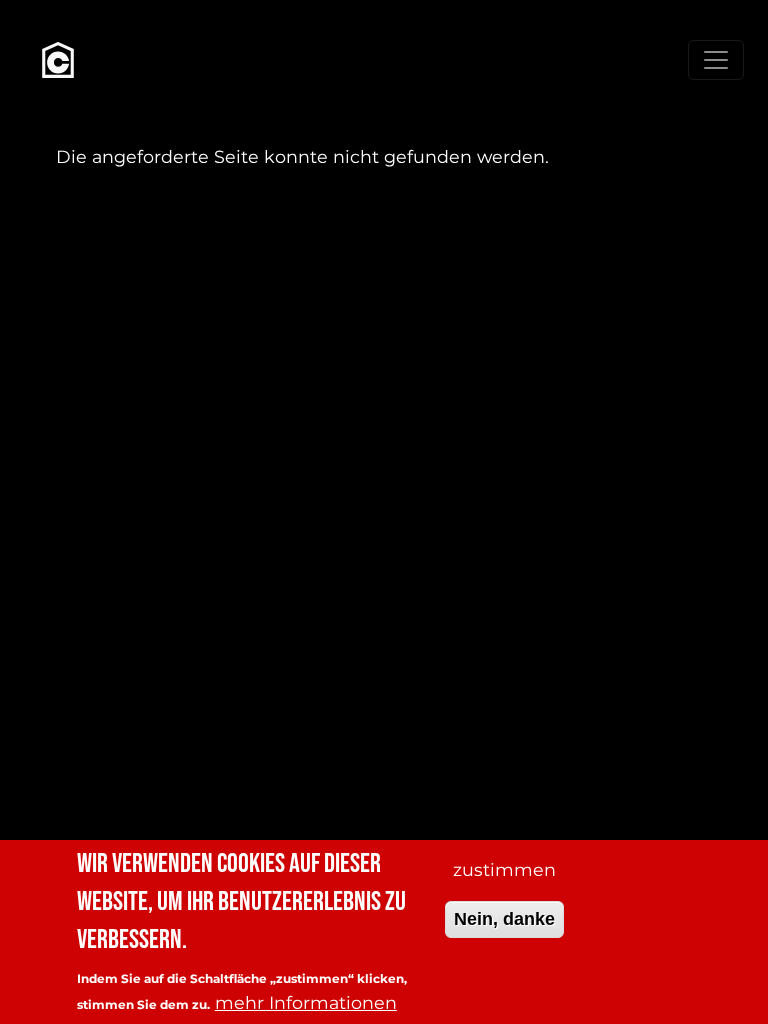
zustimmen (504, 869)
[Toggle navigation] (716, 60)
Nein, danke (504, 919)
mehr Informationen (306, 1002)
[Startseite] (58, 60)
